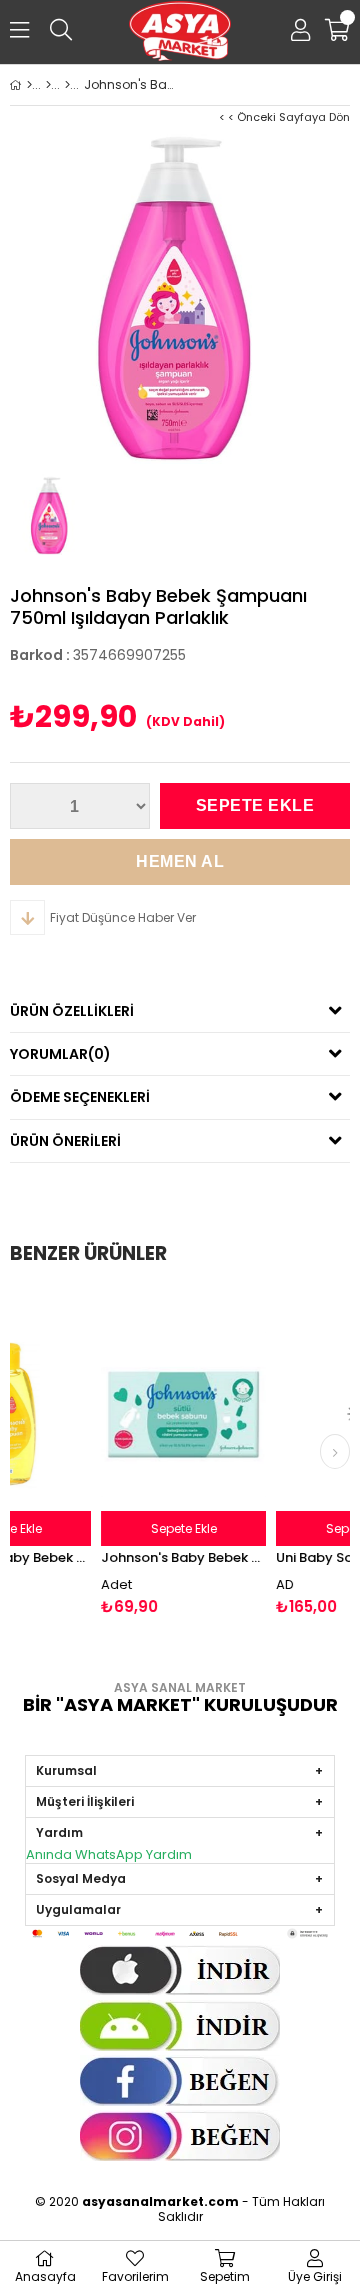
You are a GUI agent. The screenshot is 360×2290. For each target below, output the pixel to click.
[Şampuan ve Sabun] (67, 85)
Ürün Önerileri (65, 1141)
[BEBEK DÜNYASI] (48, 85)
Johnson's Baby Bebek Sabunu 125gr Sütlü (140, 1557)
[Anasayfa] (29, 85)
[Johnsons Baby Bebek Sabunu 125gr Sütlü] (140, 1415)
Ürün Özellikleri (72, 1011)
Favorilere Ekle (140, 1453)
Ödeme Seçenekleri (80, 1097)
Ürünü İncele (172, 1453)
